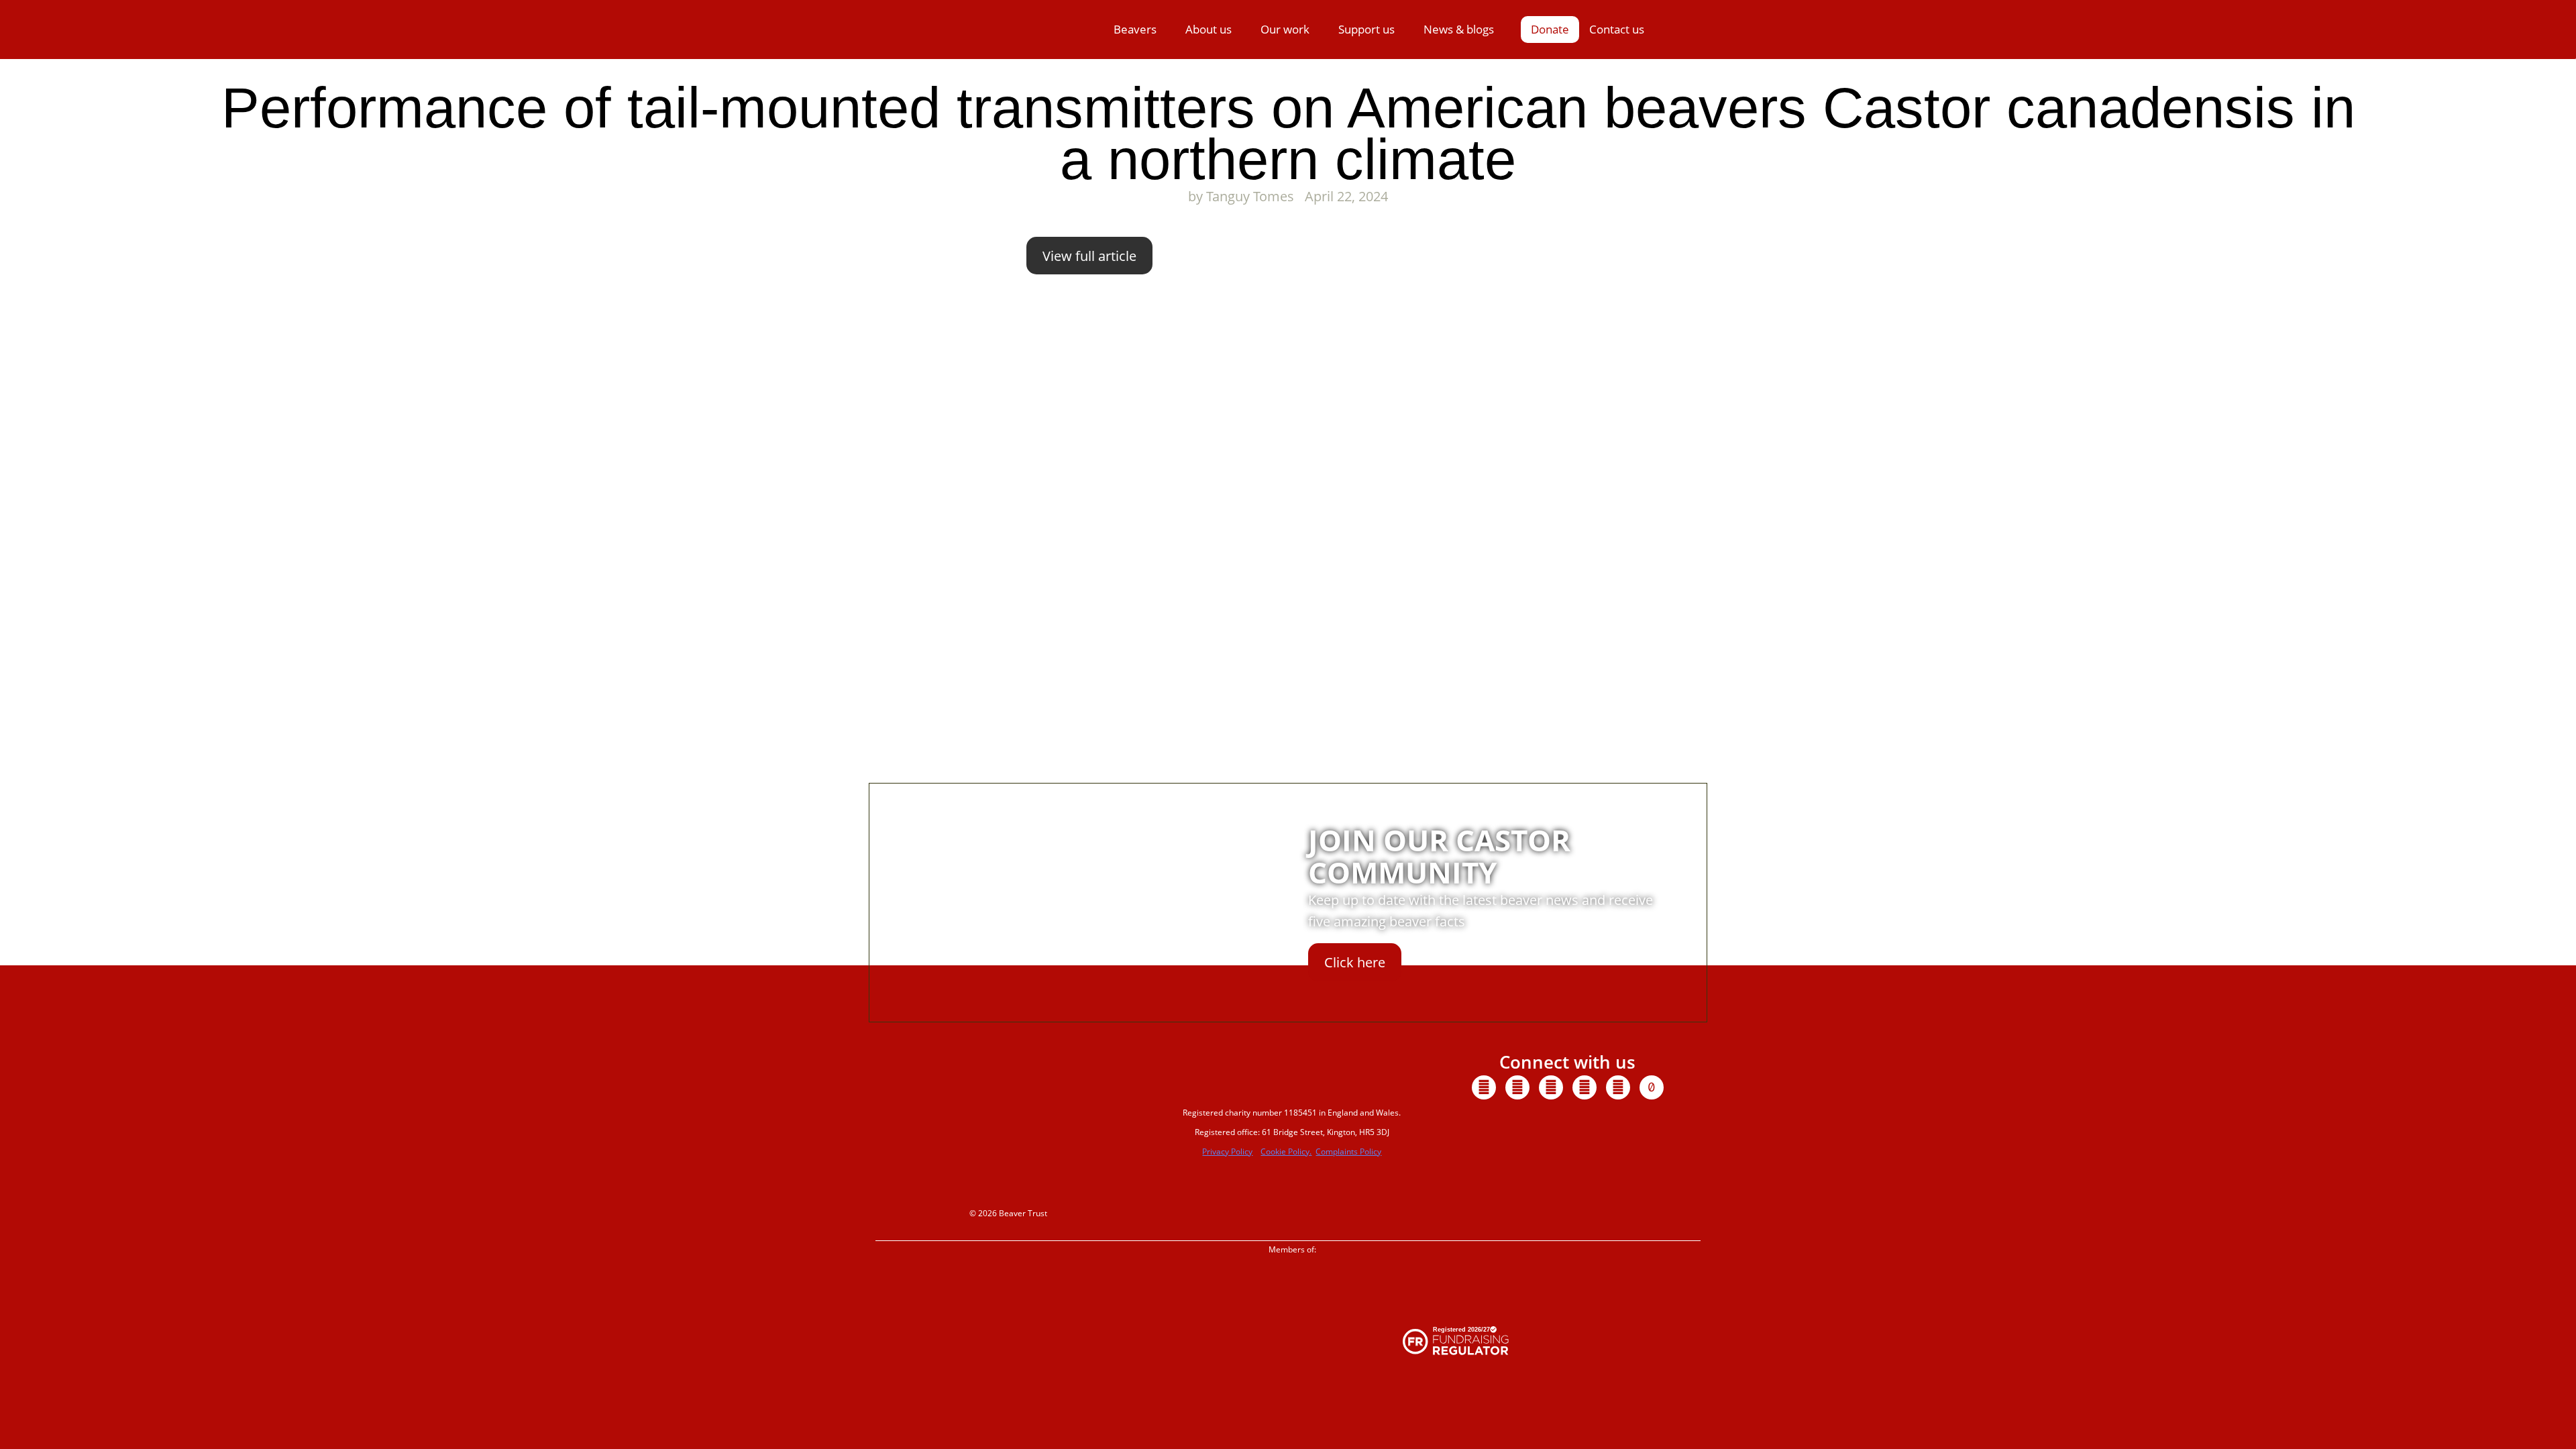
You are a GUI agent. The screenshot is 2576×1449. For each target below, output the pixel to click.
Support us (1366, 29)
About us (1209, 29)
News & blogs (1459, 29)
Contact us (1617, 29)
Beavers (1135, 29)
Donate (1550, 29)
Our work (1285, 29)
